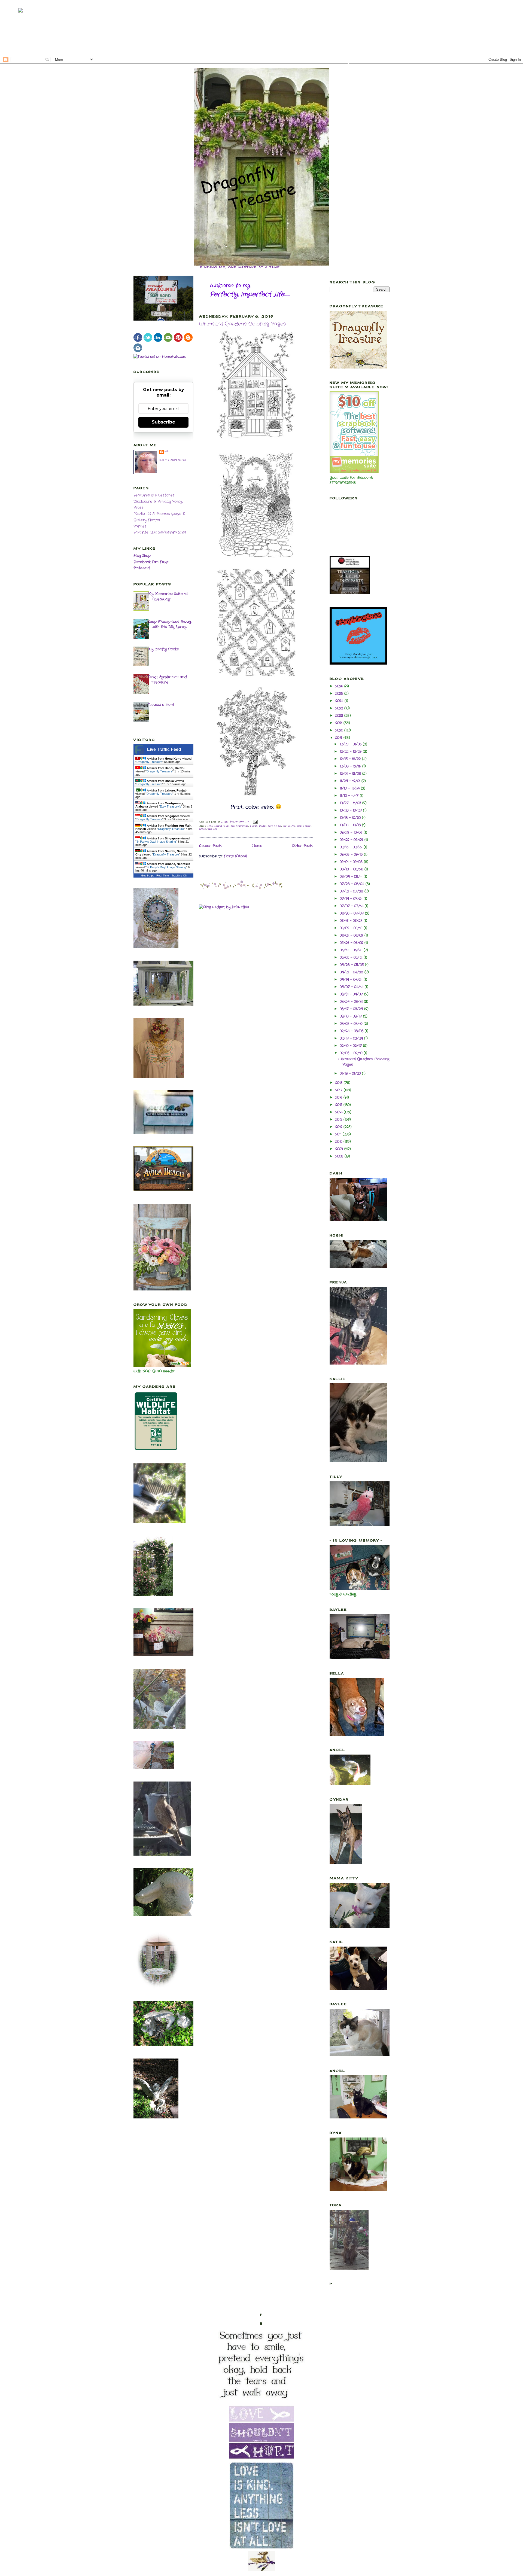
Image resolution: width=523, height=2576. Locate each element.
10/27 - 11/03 (351, 803)
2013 (339, 1120)
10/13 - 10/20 (351, 818)
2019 (339, 738)
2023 (340, 708)
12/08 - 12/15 (351, 766)
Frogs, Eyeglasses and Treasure (167, 680)
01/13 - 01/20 (351, 1074)
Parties (140, 526)
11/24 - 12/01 (351, 781)
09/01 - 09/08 (352, 862)
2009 (340, 1149)
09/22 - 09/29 (352, 840)
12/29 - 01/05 (351, 744)
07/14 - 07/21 (352, 899)
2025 (340, 694)
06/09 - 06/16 (352, 928)
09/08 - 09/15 (352, 855)
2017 (340, 1090)
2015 (339, 1105)
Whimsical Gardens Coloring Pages (242, 324)
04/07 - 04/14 (352, 987)
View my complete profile (173, 460)
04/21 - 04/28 (352, 972)
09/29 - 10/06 (352, 832)
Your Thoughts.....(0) (240, 822)
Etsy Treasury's (171, 806)
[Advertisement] (261, 27)
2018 (340, 1083)
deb (167, 451)
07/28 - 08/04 (353, 884)
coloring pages (221, 826)
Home (257, 846)
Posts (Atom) (235, 856)
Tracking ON (179, 876)
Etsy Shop (142, 556)
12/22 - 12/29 (351, 752)
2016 (339, 1097)
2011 (339, 1134)
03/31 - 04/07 (352, 994)
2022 (340, 716)
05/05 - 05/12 (352, 957)
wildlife (212, 829)
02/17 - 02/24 (352, 1038)
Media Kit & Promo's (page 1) (159, 514)
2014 (340, 1112)
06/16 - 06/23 (352, 921)
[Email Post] (255, 822)
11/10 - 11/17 (350, 796)
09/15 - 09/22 (352, 847)
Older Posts (303, 846)
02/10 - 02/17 (351, 1046)
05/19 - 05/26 (352, 950)
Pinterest (142, 568)
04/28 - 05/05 (352, 965)
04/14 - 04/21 (352, 980)
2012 (339, 1127)
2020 (340, 730)
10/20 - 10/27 (351, 810)
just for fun (275, 826)
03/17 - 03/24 (352, 1009)
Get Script (147, 876)
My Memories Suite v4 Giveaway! (168, 597)
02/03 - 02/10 (352, 1053)
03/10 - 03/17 (351, 1016)
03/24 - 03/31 (352, 1002)
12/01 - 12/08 (351, 774)
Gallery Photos (147, 520)
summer (203, 829)
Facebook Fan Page (151, 562)
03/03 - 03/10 (352, 1024)
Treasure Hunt (161, 705)
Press (139, 508)
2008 (340, 1156)
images (263, 826)
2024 (340, 701)
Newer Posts (211, 846)
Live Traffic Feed (164, 749)
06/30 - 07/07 (352, 913)
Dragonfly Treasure (149, 762)
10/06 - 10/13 (351, 825)
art (209, 826)
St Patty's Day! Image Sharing (156, 842)
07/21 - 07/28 (352, 891)
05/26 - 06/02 (352, 943)
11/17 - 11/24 (350, 788)
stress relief (304, 826)
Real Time (163, 876)
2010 (339, 1142)
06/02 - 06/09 (352, 935)
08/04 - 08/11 (352, 877)
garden (254, 826)
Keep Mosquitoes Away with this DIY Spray (169, 624)
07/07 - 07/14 (352, 906)
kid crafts (289, 826)
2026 (340, 686)
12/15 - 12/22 (351, 759)
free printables (240, 826)
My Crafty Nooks (163, 649)
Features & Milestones (154, 495)
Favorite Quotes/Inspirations (160, 532)
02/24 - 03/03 (352, 1031)
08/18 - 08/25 (352, 869)
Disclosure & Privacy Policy (158, 502)
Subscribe (163, 422)
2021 (339, 723)
